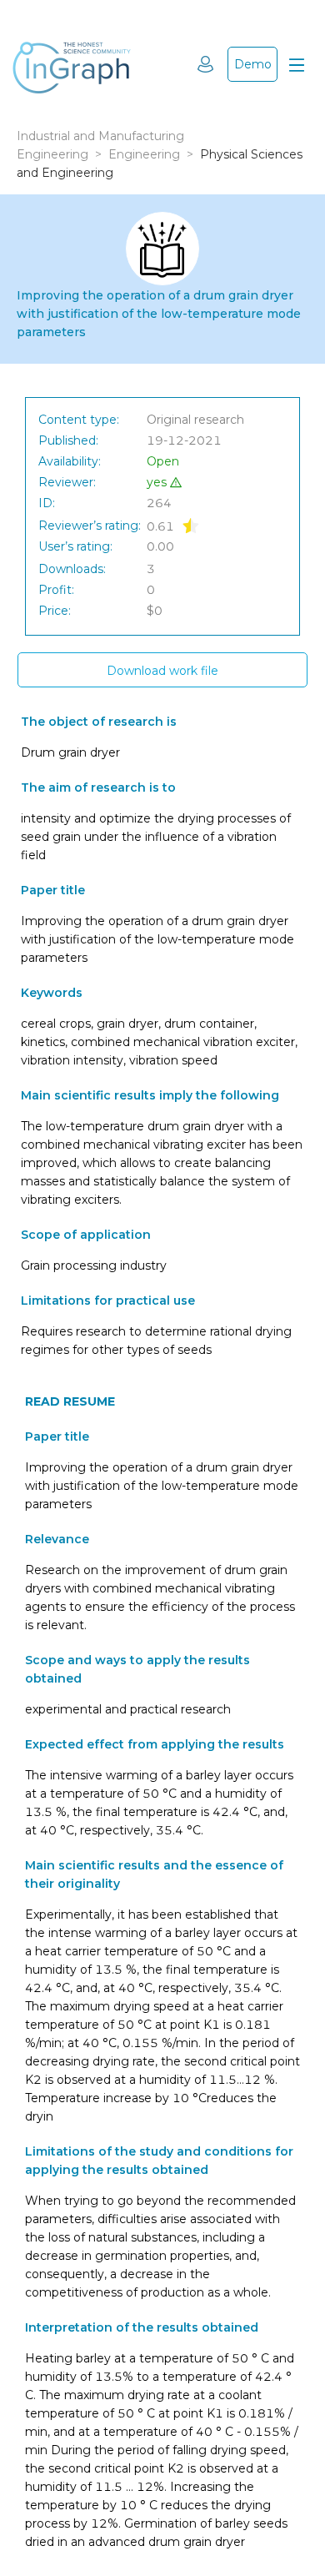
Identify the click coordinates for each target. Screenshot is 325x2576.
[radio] (191, 525)
